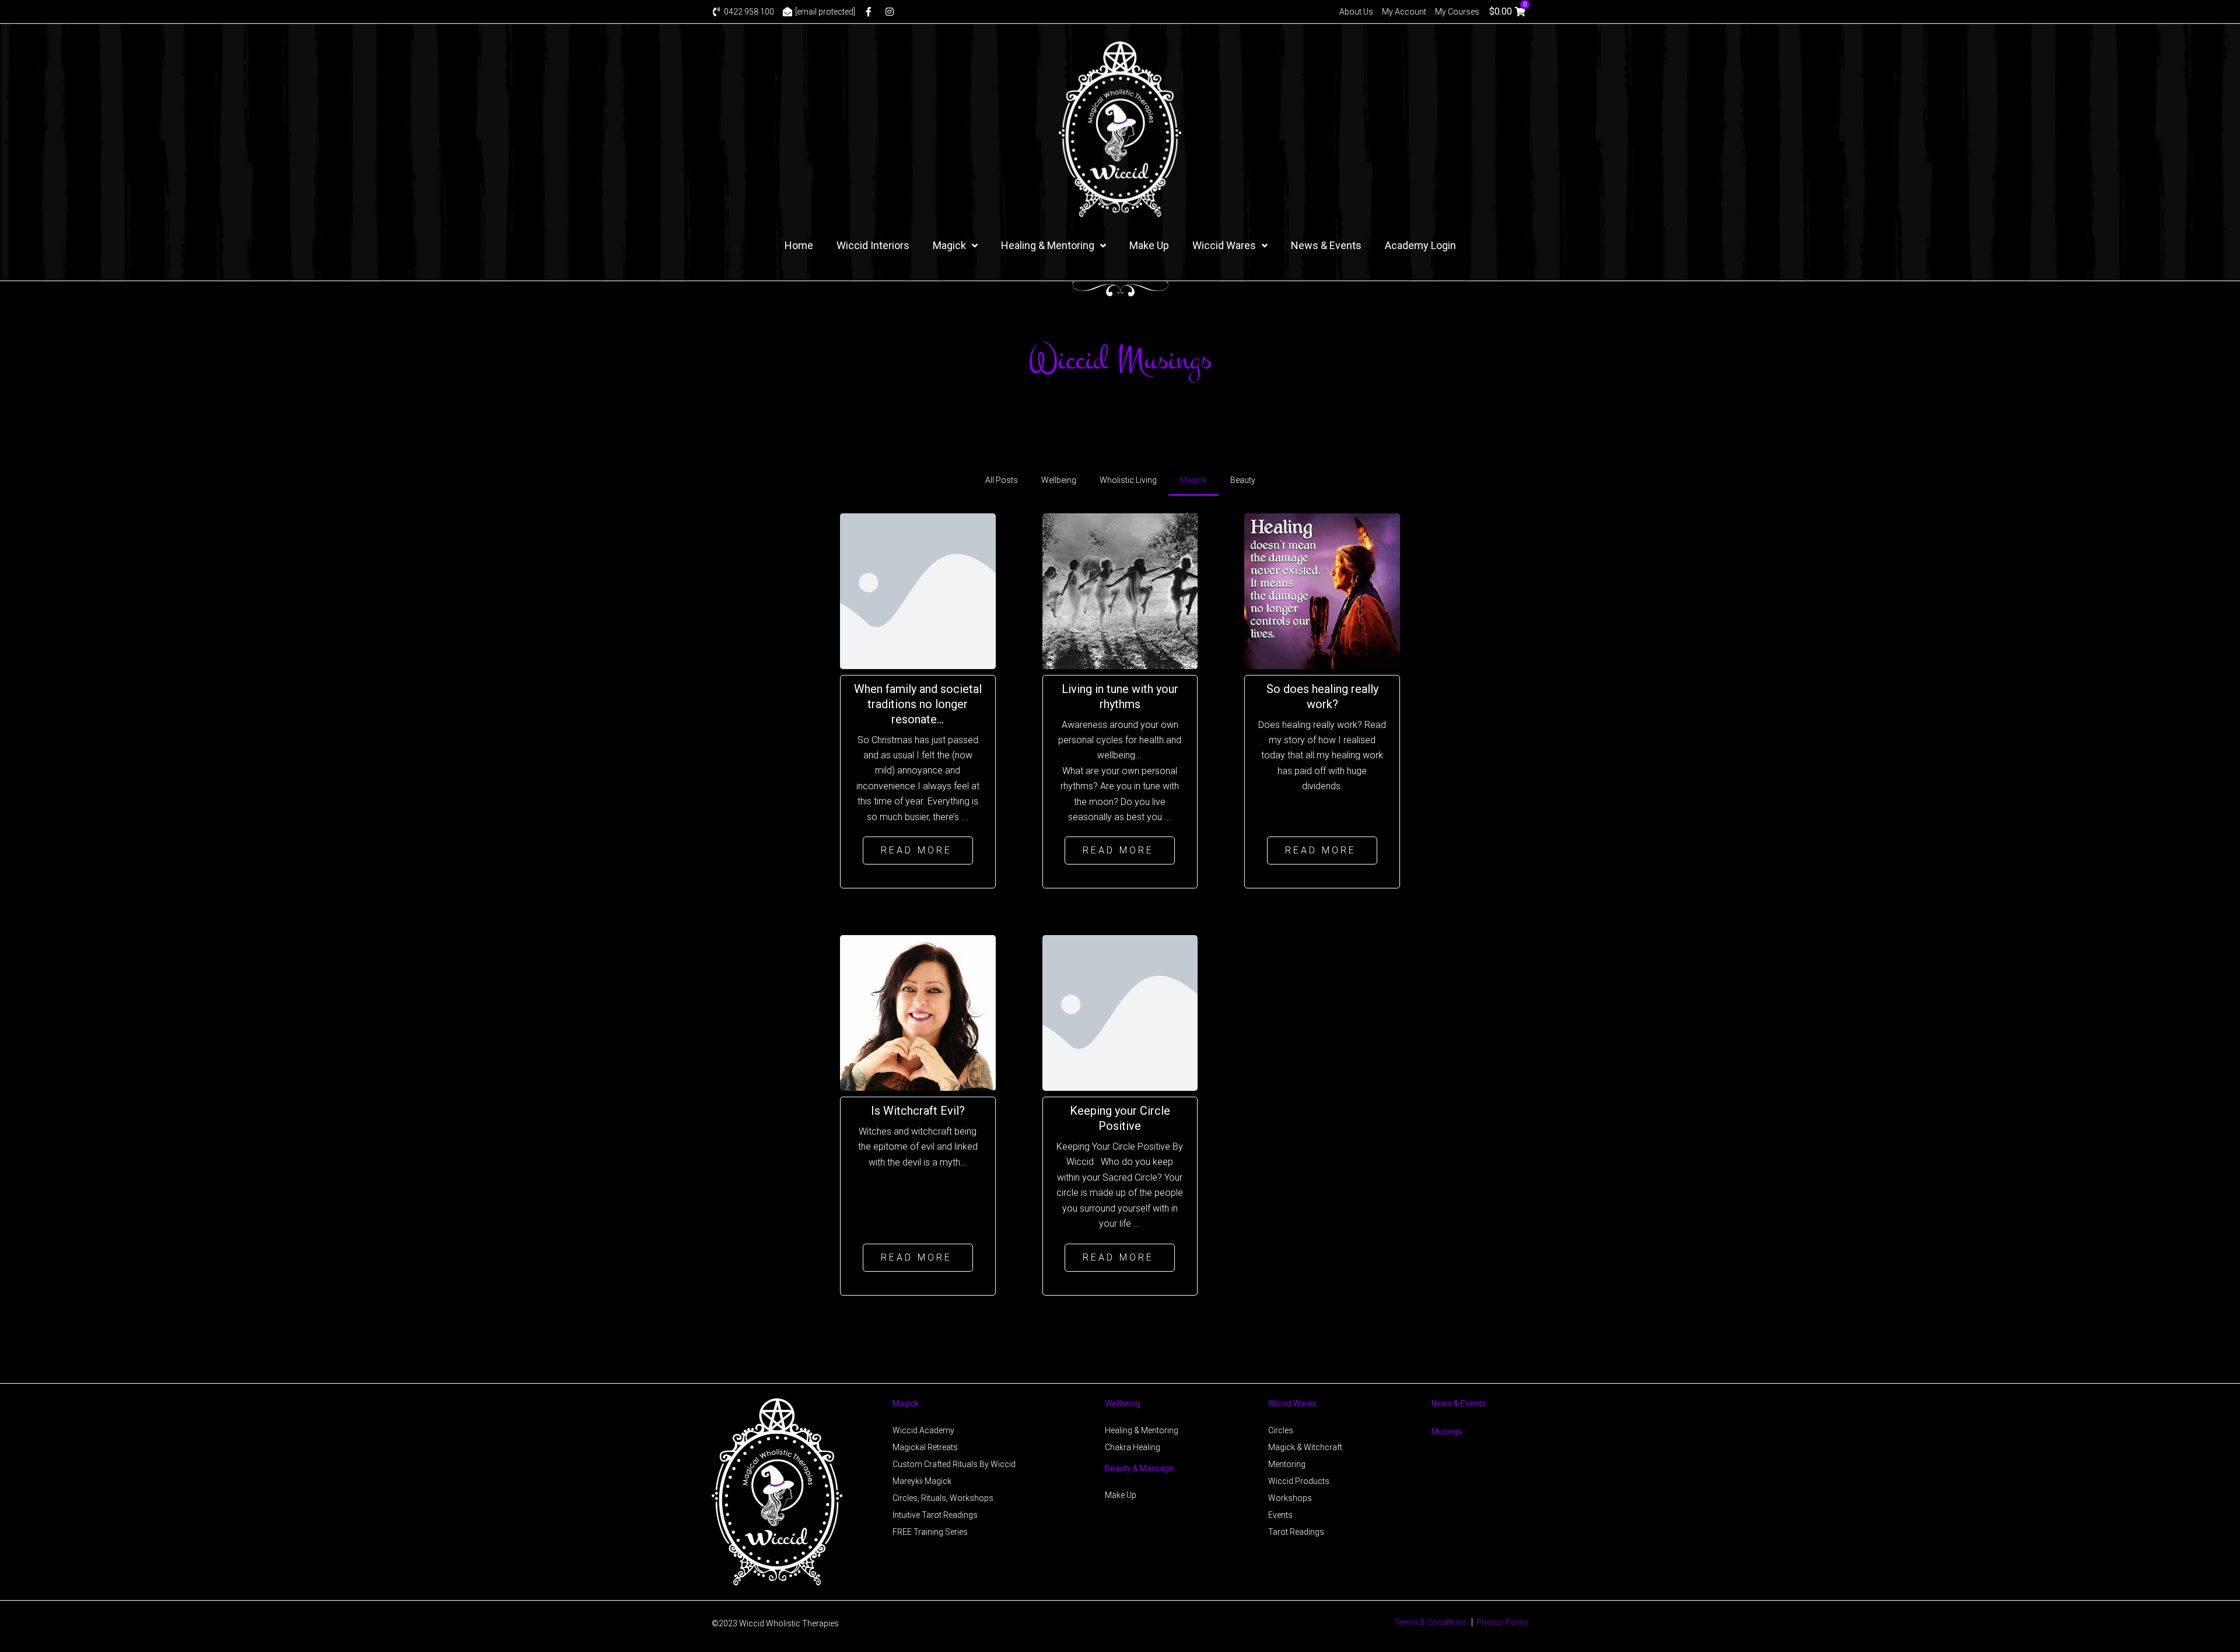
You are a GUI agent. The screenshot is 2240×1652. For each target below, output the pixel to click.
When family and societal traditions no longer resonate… (918, 704)
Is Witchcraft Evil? (918, 1111)
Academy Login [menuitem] (1420, 245)
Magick (906, 1403)
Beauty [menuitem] (1243, 480)
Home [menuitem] (799, 245)
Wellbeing (1123, 1403)
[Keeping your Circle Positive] (1120, 1013)
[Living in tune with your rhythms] (1120, 591)
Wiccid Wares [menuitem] (1224, 245)
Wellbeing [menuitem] (1059, 480)
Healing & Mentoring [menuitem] (1048, 245)
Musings (1447, 1431)
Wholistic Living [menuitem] (1128, 480)
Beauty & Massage (1139, 1468)
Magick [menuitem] (949, 245)
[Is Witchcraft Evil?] (918, 1013)
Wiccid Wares (1292, 1403)
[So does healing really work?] (1322, 591)
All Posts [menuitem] (1002, 480)
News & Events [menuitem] (1326, 245)
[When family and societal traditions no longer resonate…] (918, 591)
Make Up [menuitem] (1149, 245)
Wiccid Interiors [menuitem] (873, 245)
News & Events (1459, 1403)
